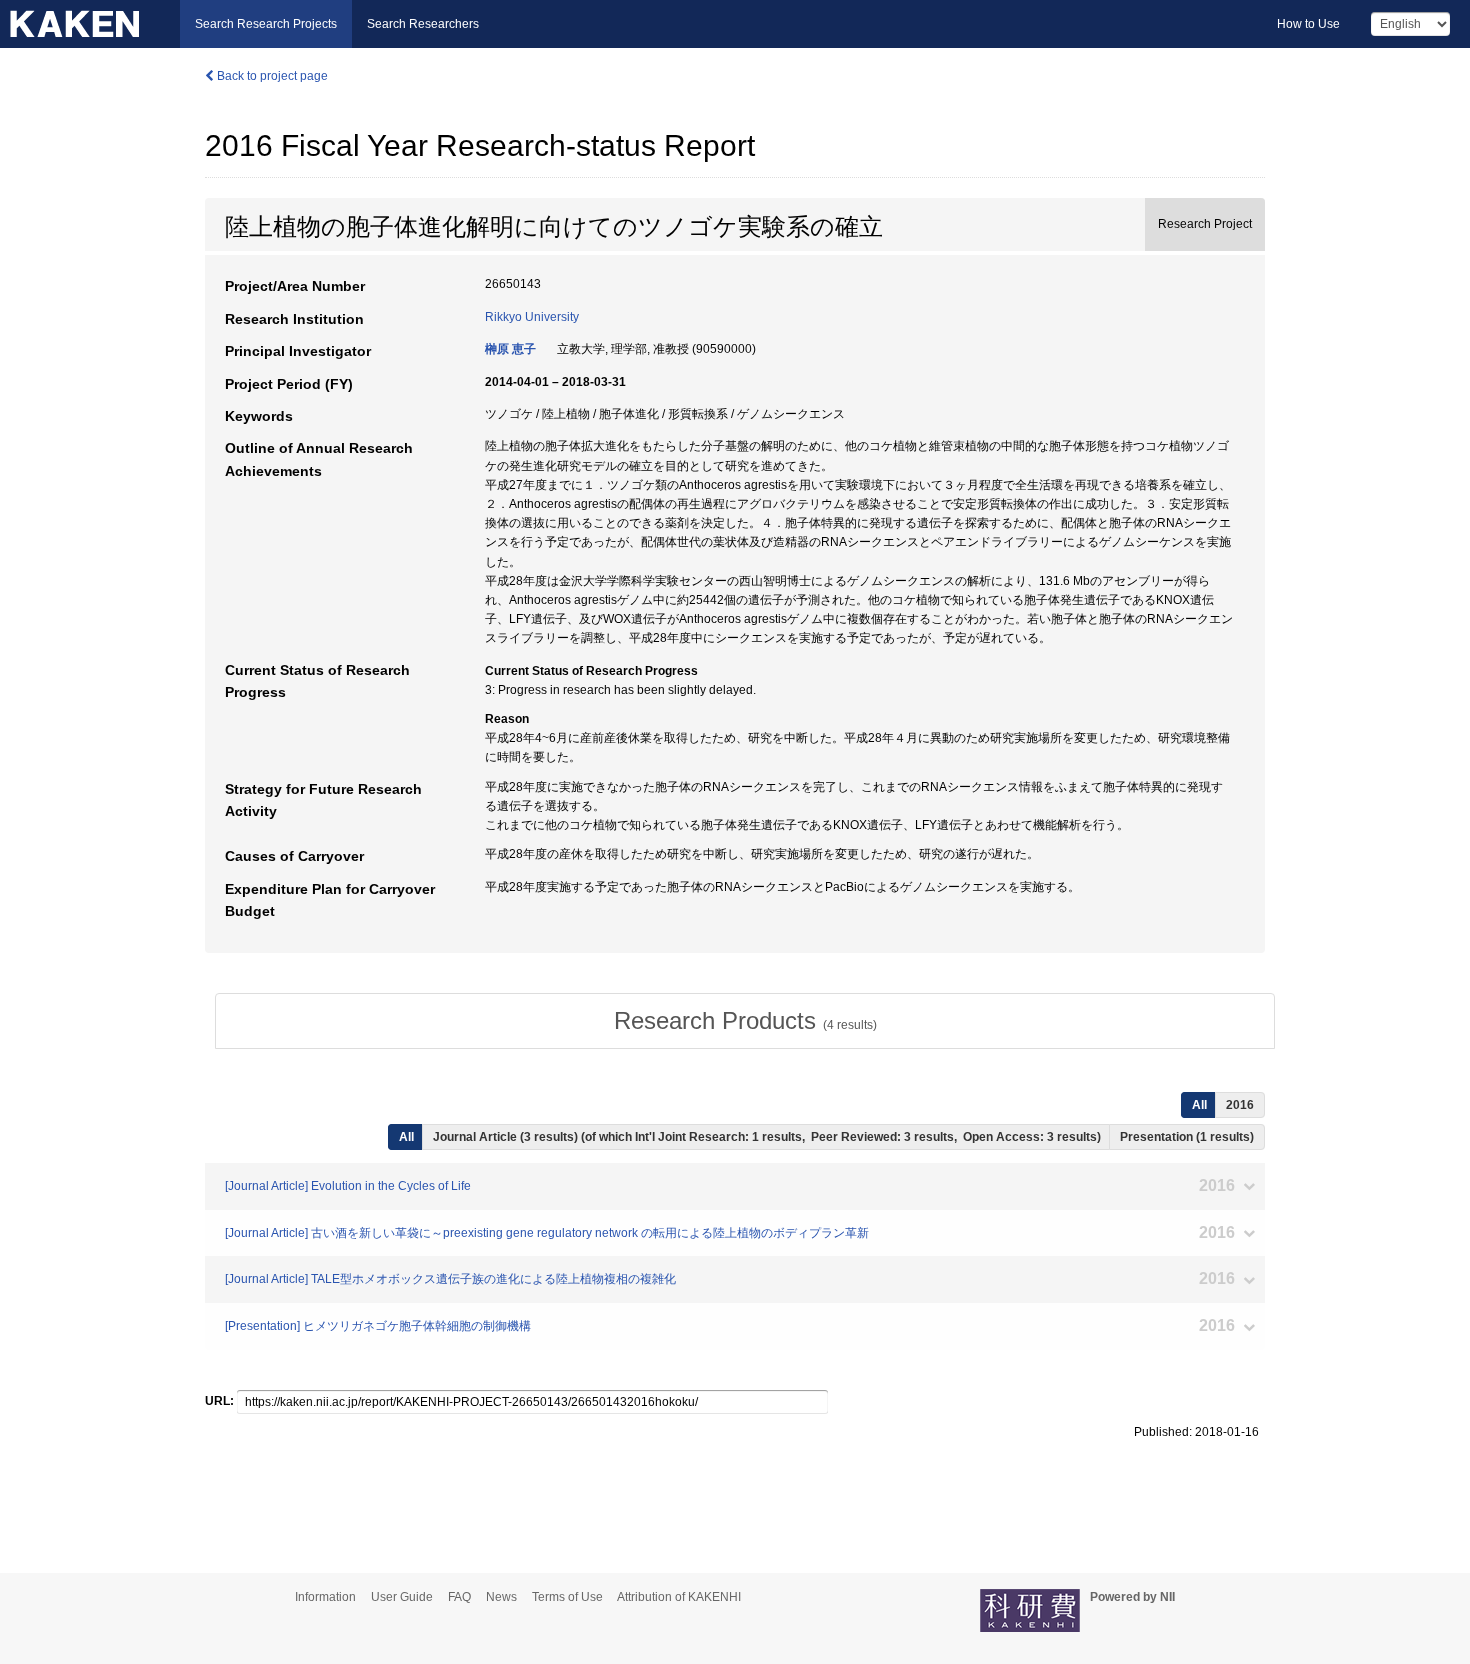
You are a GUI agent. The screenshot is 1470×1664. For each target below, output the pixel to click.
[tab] (745, 1021)
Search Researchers (423, 24)
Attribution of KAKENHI (679, 1597)
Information (325, 1597)
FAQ (459, 1597)
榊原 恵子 (510, 349)
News (501, 1597)
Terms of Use (567, 1597)
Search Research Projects (266, 24)
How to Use (1308, 24)
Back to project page (271, 76)
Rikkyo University (532, 317)
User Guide (402, 1597)
